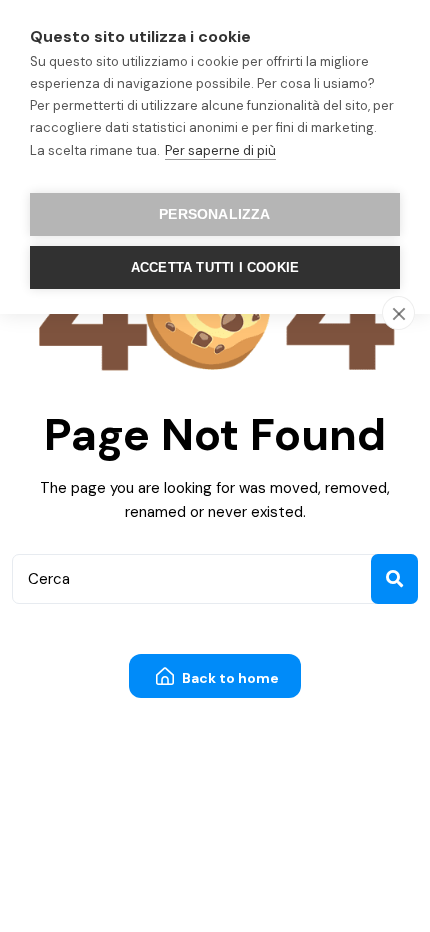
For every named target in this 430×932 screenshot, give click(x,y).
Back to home (229, 678)
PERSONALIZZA (214, 214)
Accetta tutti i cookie (215, 267)
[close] (398, 313)
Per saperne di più (220, 150)
